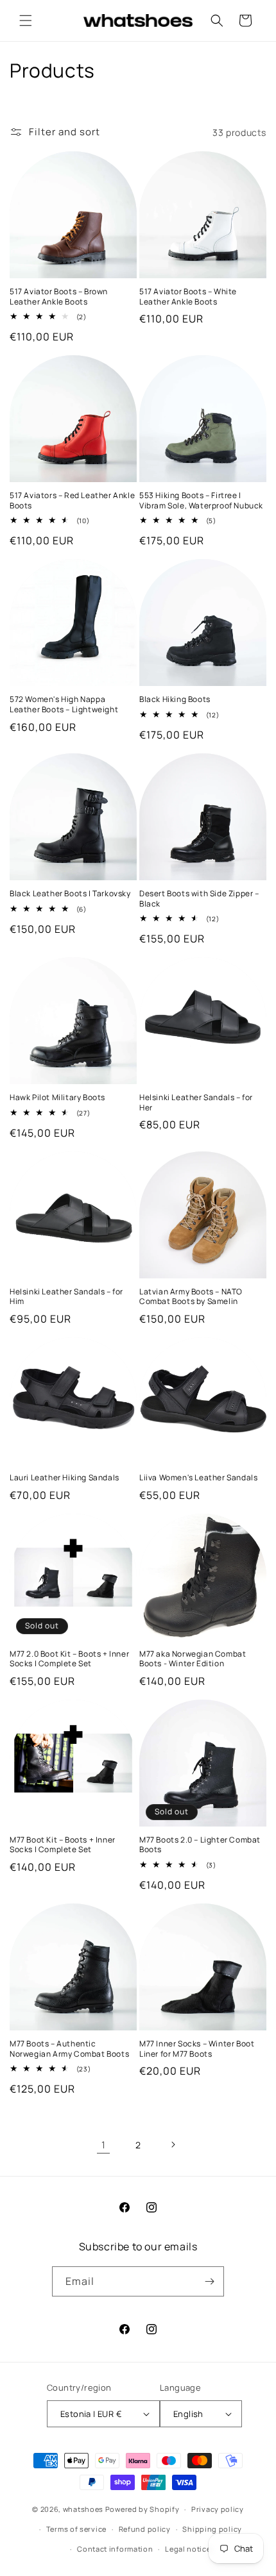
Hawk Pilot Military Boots (57, 1098)
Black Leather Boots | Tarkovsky (70, 894)
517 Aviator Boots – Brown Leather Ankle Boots (59, 297)
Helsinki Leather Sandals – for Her (196, 1102)
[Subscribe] (209, 2281)
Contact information (115, 2549)
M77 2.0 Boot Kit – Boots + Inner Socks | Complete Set (69, 1659)
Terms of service (76, 2529)
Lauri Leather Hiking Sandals (65, 1478)
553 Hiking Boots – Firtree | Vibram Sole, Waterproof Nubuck (201, 500)
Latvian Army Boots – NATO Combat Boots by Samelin (191, 1297)
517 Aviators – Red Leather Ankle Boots (72, 500)
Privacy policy (218, 2509)
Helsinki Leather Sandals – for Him (66, 1297)
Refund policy (145, 2529)
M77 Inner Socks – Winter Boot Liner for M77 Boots (197, 2049)
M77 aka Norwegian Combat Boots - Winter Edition (193, 1659)
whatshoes (83, 2509)
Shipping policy (212, 2529)
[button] (26, 21)
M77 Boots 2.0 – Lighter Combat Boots (200, 1845)
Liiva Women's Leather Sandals (198, 1478)
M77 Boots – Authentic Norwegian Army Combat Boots (69, 2049)
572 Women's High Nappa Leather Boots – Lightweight (64, 704)
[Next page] (173, 2145)
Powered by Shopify (142, 2509)
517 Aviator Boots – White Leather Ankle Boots (188, 297)
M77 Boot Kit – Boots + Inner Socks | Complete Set (63, 1845)
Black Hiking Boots (175, 699)
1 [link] (104, 2145)
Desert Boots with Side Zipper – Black (199, 899)
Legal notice (188, 2549)
